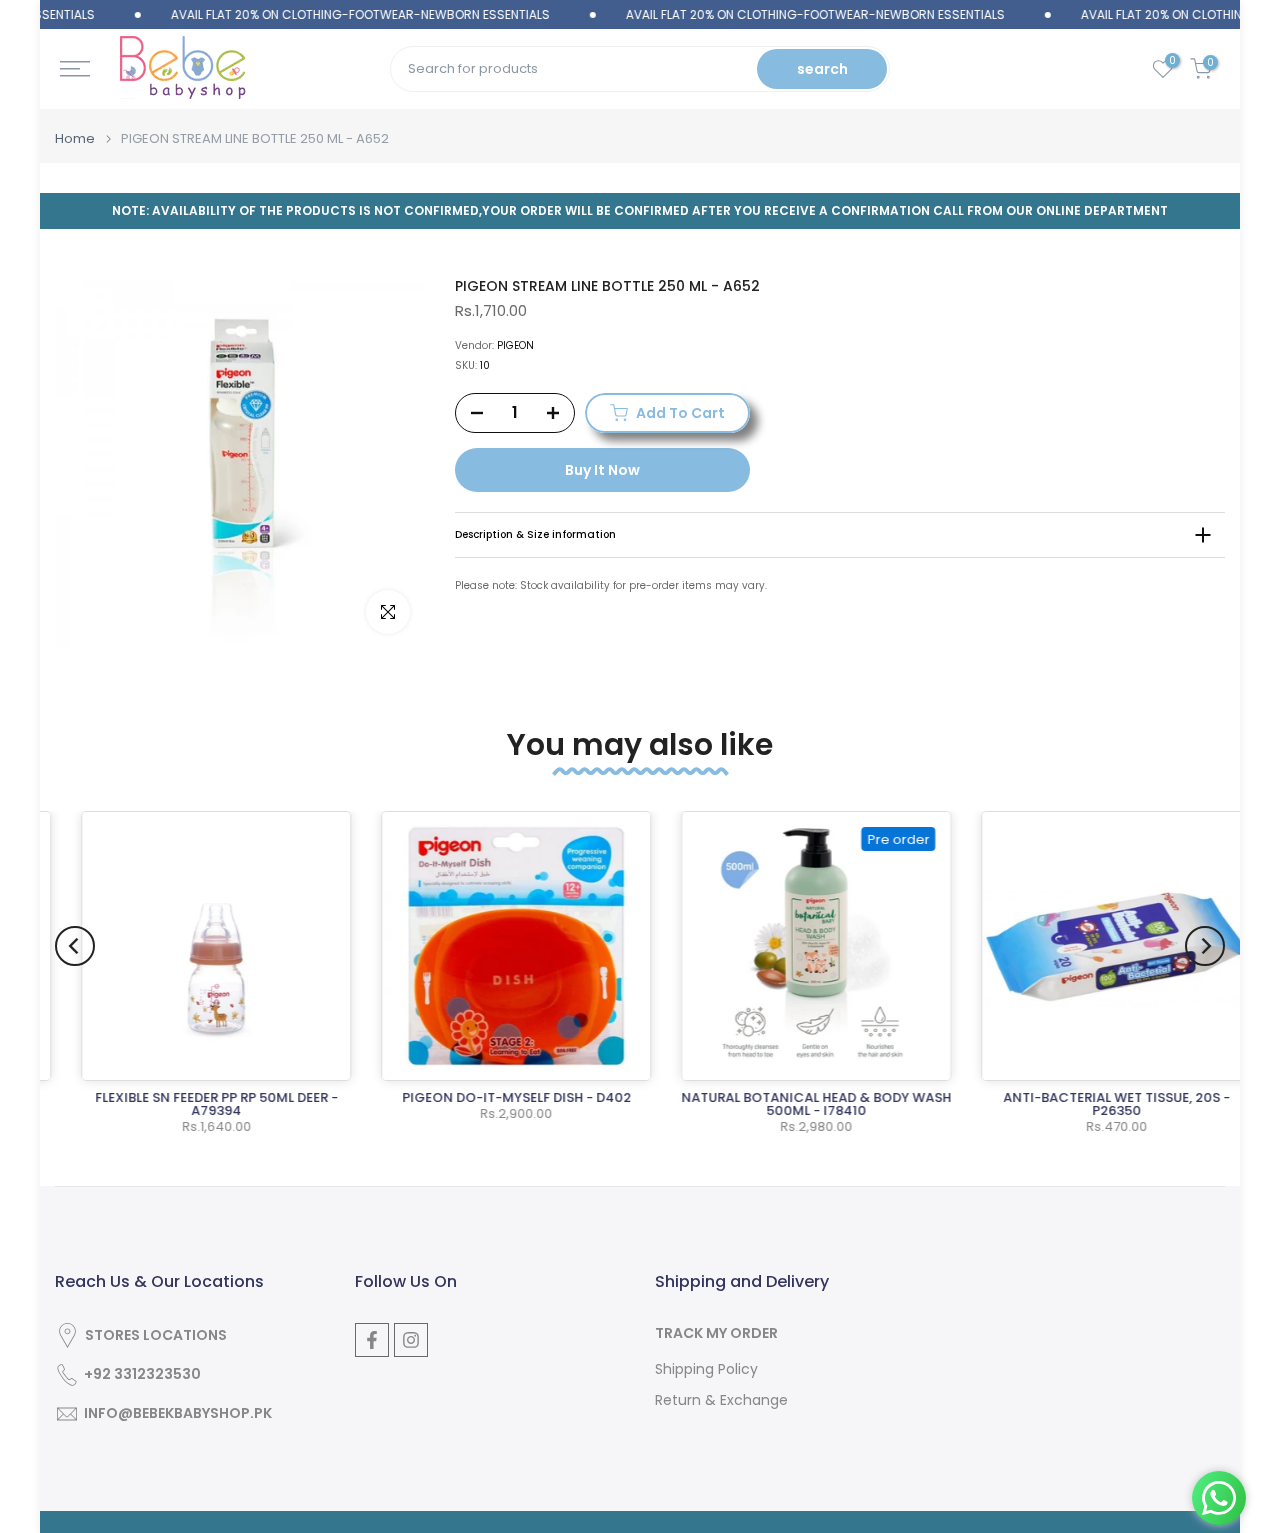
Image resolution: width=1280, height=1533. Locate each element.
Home (75, 138)
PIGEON (515, 345)
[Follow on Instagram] (411, 1340)
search (822, 69)
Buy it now (602, 470)
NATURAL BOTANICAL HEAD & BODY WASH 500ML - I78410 (792, 1104)
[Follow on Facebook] (372, 1340)
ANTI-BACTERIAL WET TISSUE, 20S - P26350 (1092, 1104)
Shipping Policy (706, 1369)
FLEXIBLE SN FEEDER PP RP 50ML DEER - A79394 (192, 1104)
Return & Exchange (721, 1400)
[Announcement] (317, 15)
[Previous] (75, 946)
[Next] (1205, 946)
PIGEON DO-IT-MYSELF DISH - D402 (492, 1097)
